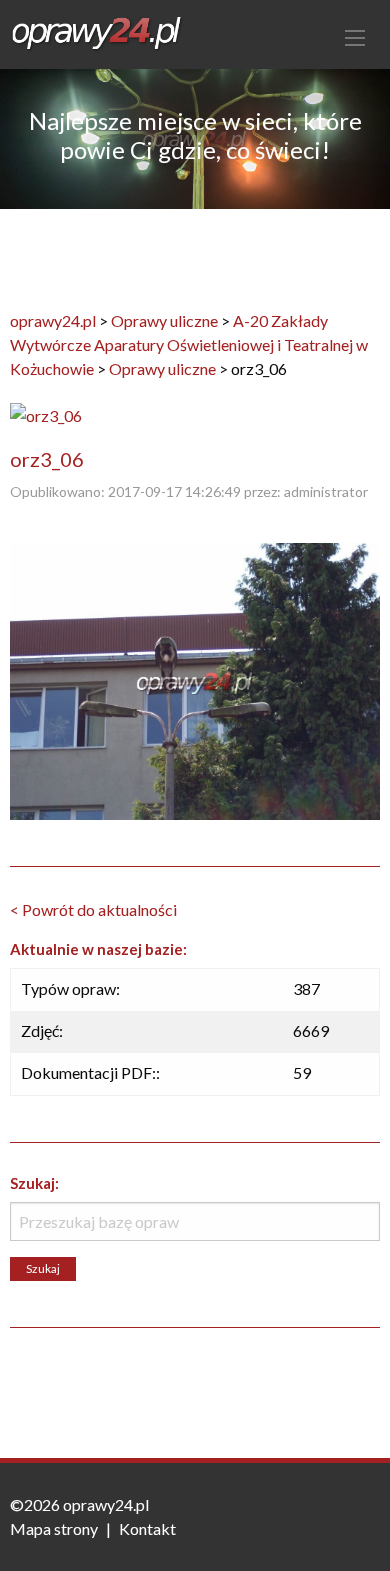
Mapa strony (54, 1528)
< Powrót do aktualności (93, 909)
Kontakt (147, 1528)
